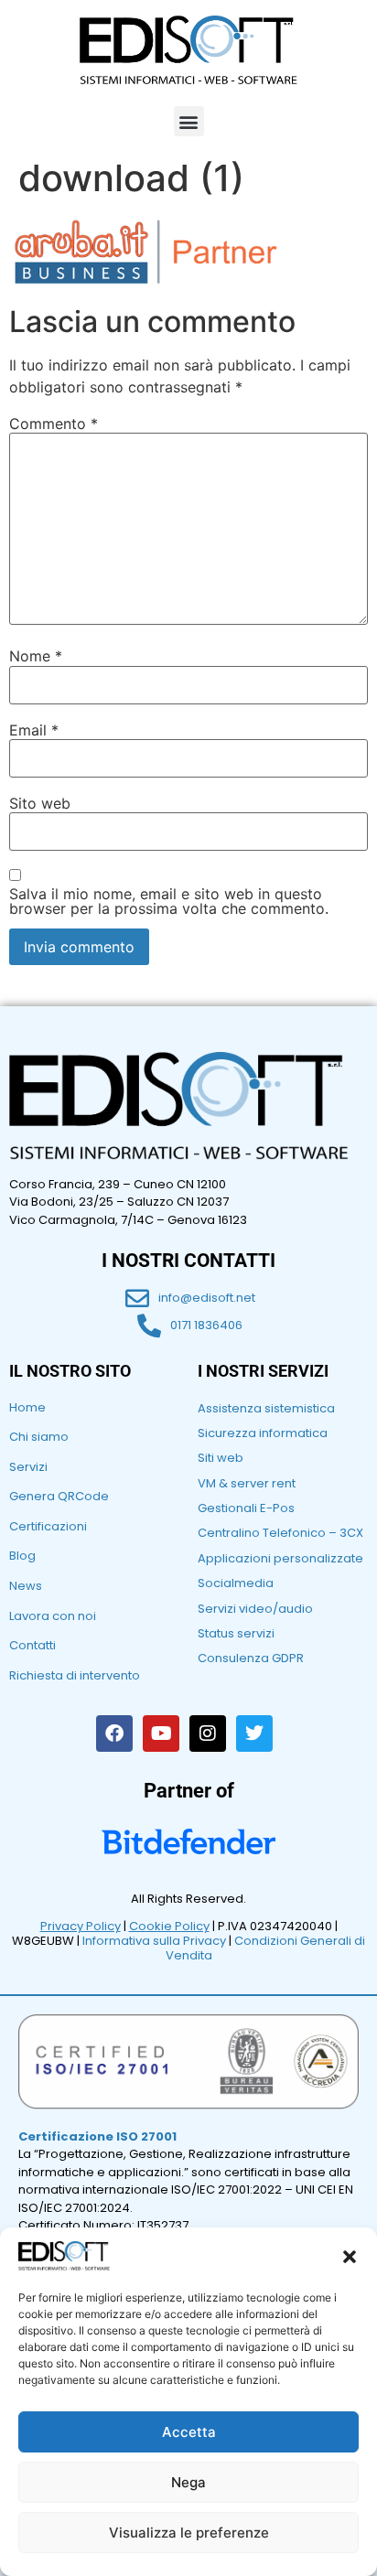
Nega (188, 2482)
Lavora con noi (53, 1616)
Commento (54, 424)
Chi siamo (39, 1437)
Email (34, 730)
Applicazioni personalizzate (280, 1558)
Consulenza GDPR (251, 1658)
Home (27, 1407)
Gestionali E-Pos (246, 1508)
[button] (350, 2257)
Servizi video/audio (255, 1609)
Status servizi (236, 1633)
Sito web (40, 803)
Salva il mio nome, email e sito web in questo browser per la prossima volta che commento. (169, 901)
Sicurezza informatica (263, 1433)
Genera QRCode (59, 1496)
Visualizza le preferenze (189, 2533)
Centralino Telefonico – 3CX (280, 1533)
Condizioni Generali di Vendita (266, 1948)
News (26, 1586)
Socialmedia (236, 1583)
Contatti (32, 1645)
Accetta (189, 2432)
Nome (36, 656)
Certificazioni (48, 1526)
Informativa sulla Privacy (154, 1941)
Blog (22, 1556)
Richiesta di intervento (75, 1675)
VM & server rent (247, 1483)
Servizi (28, 1467)
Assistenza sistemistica (266, 1408)
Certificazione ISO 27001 (97, 2136)
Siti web (221, 1458)
